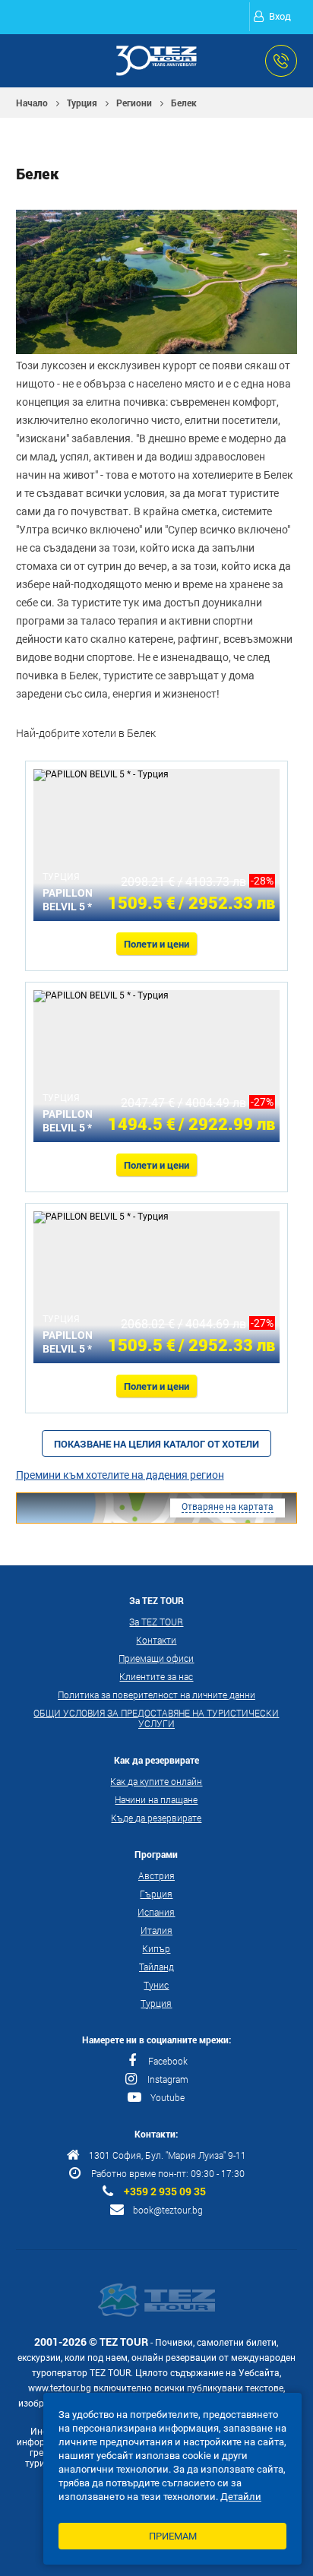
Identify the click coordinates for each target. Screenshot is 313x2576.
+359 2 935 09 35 (165, 2191)
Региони (134, 103)
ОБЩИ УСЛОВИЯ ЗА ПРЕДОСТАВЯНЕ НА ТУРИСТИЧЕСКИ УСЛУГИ (156, 1718)
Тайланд (156, 1967)
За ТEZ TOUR (156, 1622)
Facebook (168, 2061)
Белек (184, 103)
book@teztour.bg (168, 2210)
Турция (82, 103)
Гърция (156, 1894)
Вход (280, 16)
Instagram (168, 2079)
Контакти (156, 1640)
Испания (156, 1912)
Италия (156, 1930)
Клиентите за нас (156, 1676)
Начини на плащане (156, 1799)
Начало (32, 103)
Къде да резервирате (156, 1818)
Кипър (156, 1948)
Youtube (168, 2097)
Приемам (173, 2536)
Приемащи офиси (156, 1658)
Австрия (156, 1875)
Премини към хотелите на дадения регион (120, 1475)
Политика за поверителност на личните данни (156, 1695)
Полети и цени (156, 944)
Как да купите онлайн (156, 1781)
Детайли (241, 2497)
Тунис (156, 1985)
